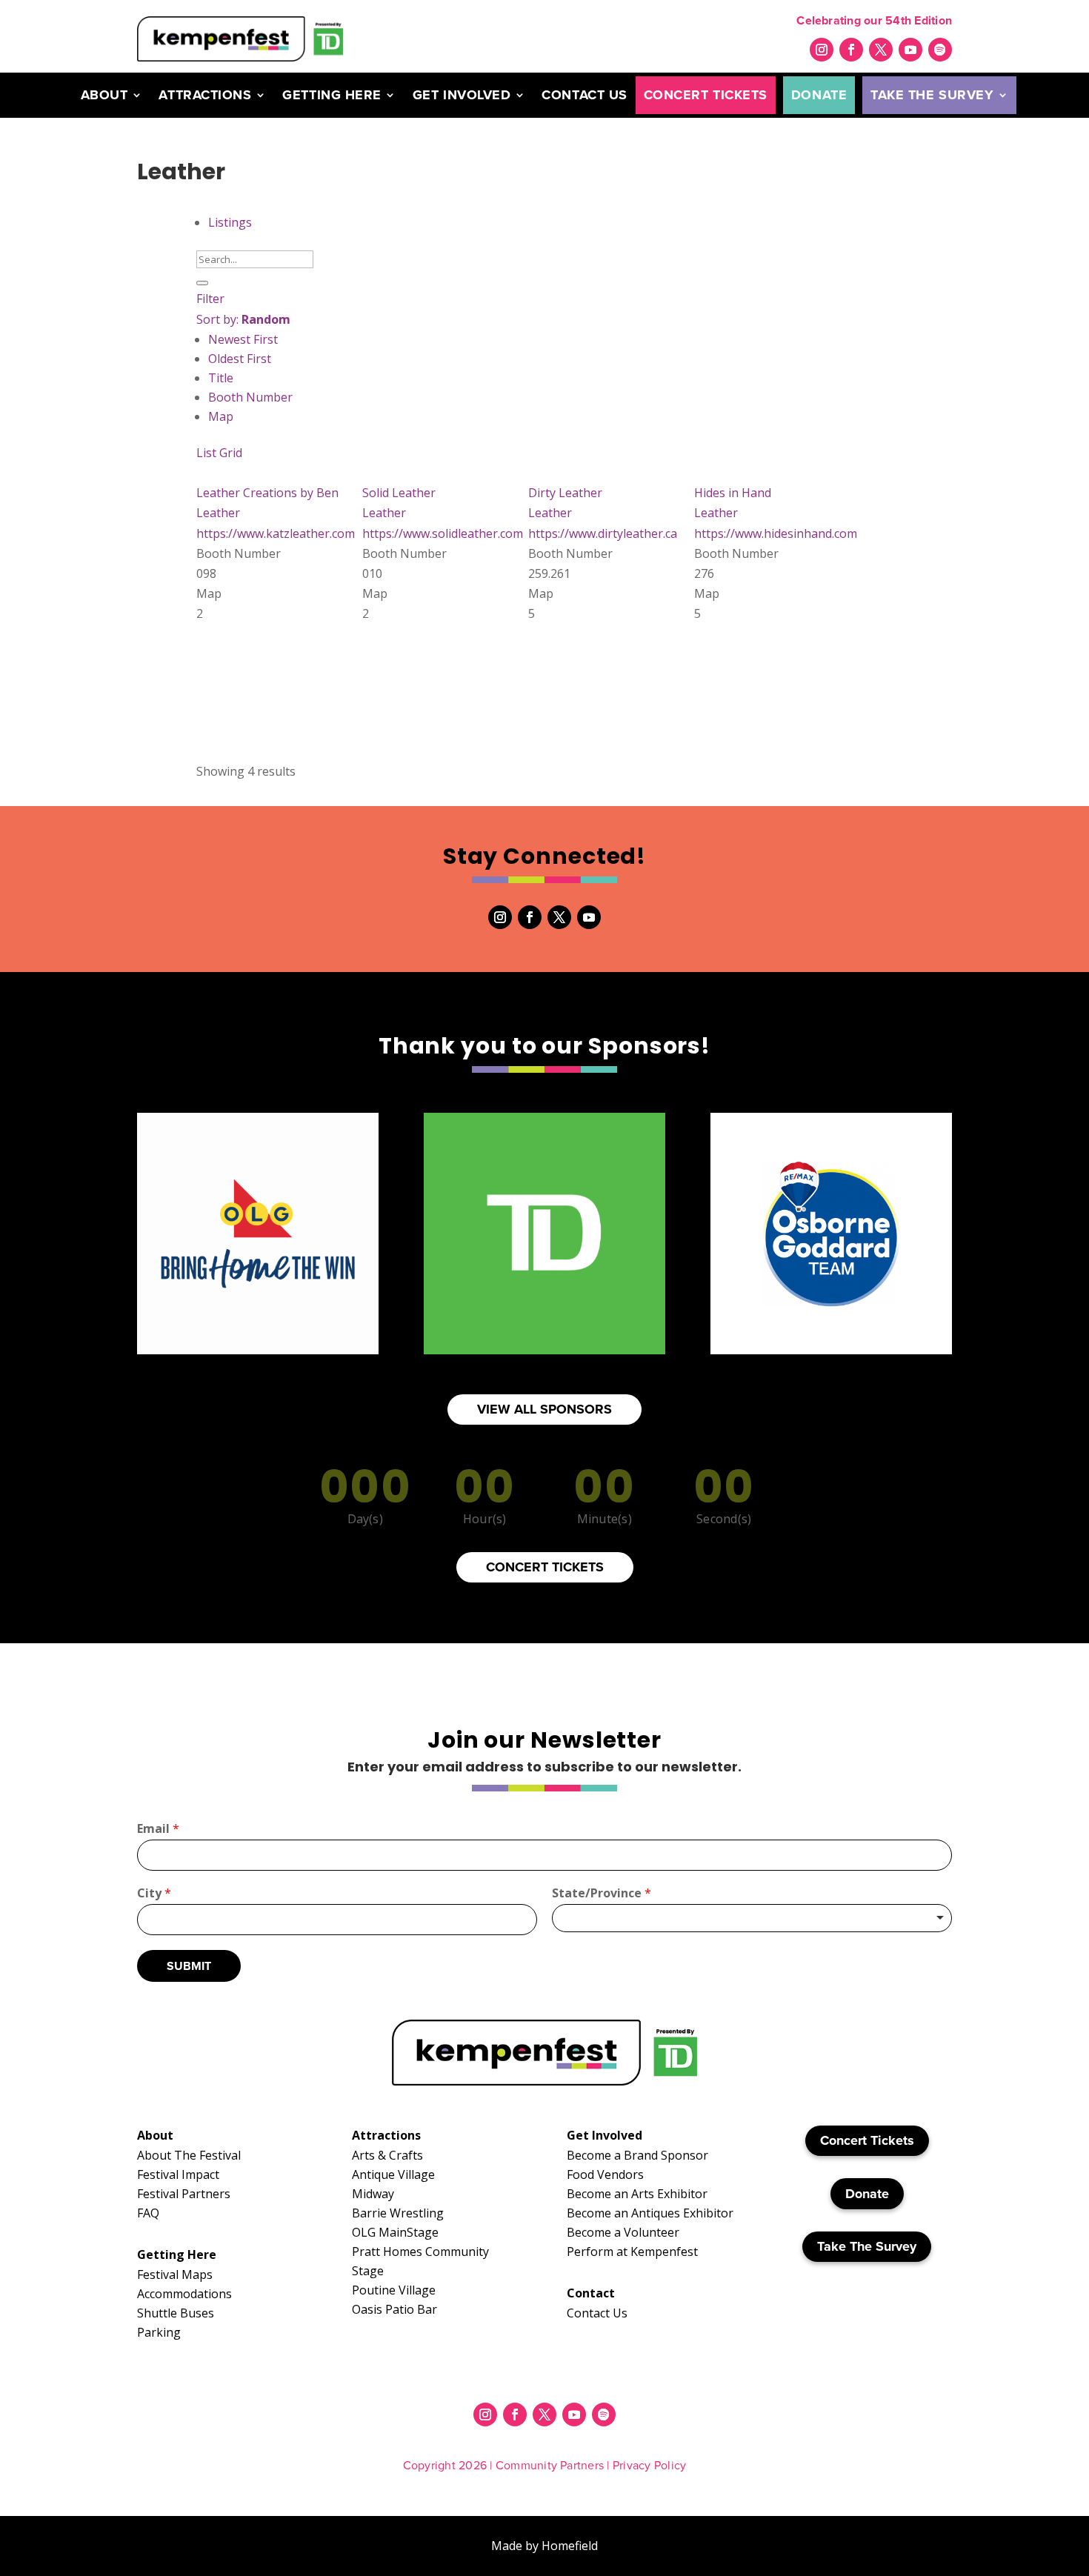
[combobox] (752, 1918)
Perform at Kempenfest (632, 2251)
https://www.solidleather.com (443, 533)
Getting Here (332, 95)
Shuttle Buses (176, 2313)
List (206, 453)
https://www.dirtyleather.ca (603, 533)
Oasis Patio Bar (394, 2309)
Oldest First (240, 359)
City (154, 1893)
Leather (218, 513)
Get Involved (462, 95)
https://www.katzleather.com (276, 533)
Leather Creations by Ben (267, 493)
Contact (591, 2293)
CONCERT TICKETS (545, 1567)
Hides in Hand (733, 493)
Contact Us (584, 95)
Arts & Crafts (387, 2155)
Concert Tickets (706, 95)
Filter (210, 299)
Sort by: (243, 319)
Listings (230, 222)
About (104, 95)
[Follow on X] (881, 50)
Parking (159, 2332)
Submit (189, 1966)
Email (158, 1829)
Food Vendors (605, 2174)
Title (221, 378)
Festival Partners (184, 2194)
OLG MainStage (395, 2232)
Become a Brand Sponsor (637, 2155)
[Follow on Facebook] (851, 50)
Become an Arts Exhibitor (637, 2194)
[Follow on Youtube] (910, 50)
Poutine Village (394, 2290)
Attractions (205, 95)
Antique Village (393, 2174)
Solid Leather (399, 493)
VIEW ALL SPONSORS (544, 1409)
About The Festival (189, 2155)
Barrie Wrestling (398, 2213)
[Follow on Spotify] (940, 50)
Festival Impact (178, 2174)
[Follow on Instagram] (822, 50)
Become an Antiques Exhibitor (650, 2213)
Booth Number (250, 397)
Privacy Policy (649, 2465)
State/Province (602, 1893)
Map (221, 416)
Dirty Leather (565, 493)
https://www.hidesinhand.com (776, 533)
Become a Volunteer (623, 2232)
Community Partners (550, 2465)
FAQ (148, 2213)
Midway (373, 2194)
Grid (231, 453)
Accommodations (184, 2294)
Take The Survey (932, 95)
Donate (819, 95)
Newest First (243, 339)
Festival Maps (175, 2274)
